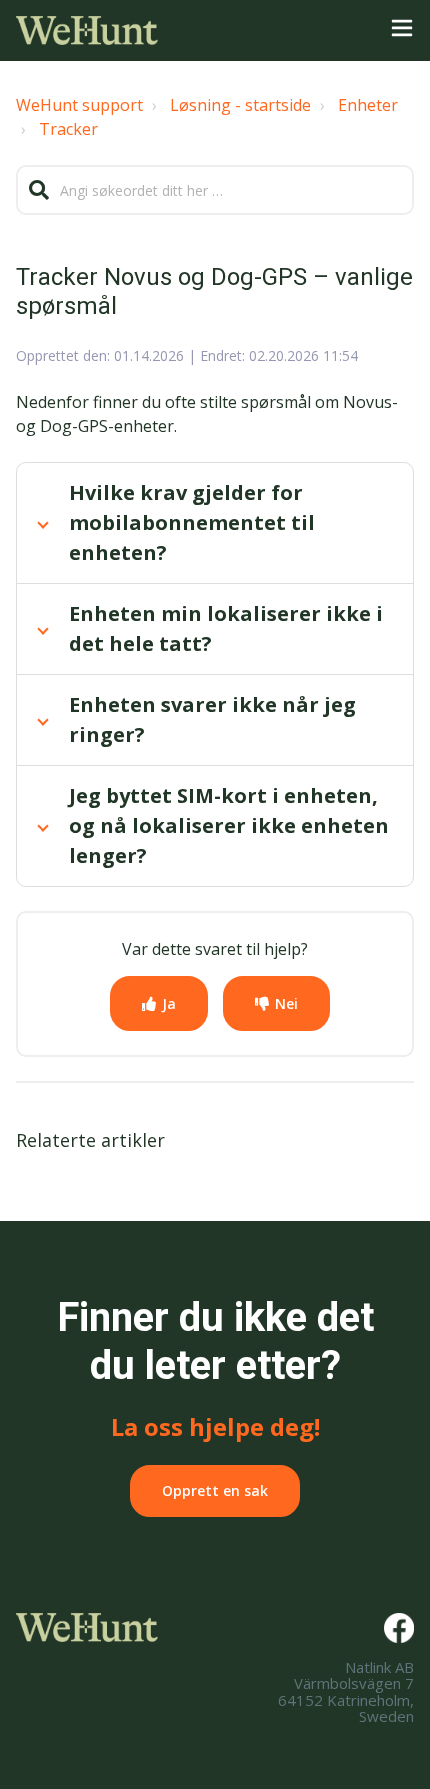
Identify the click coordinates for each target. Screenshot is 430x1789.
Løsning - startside (240, 105)
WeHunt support (79, 105)
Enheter (368, 105)
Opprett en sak (215, 1490)
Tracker (68, 129)
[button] (402, 30)
